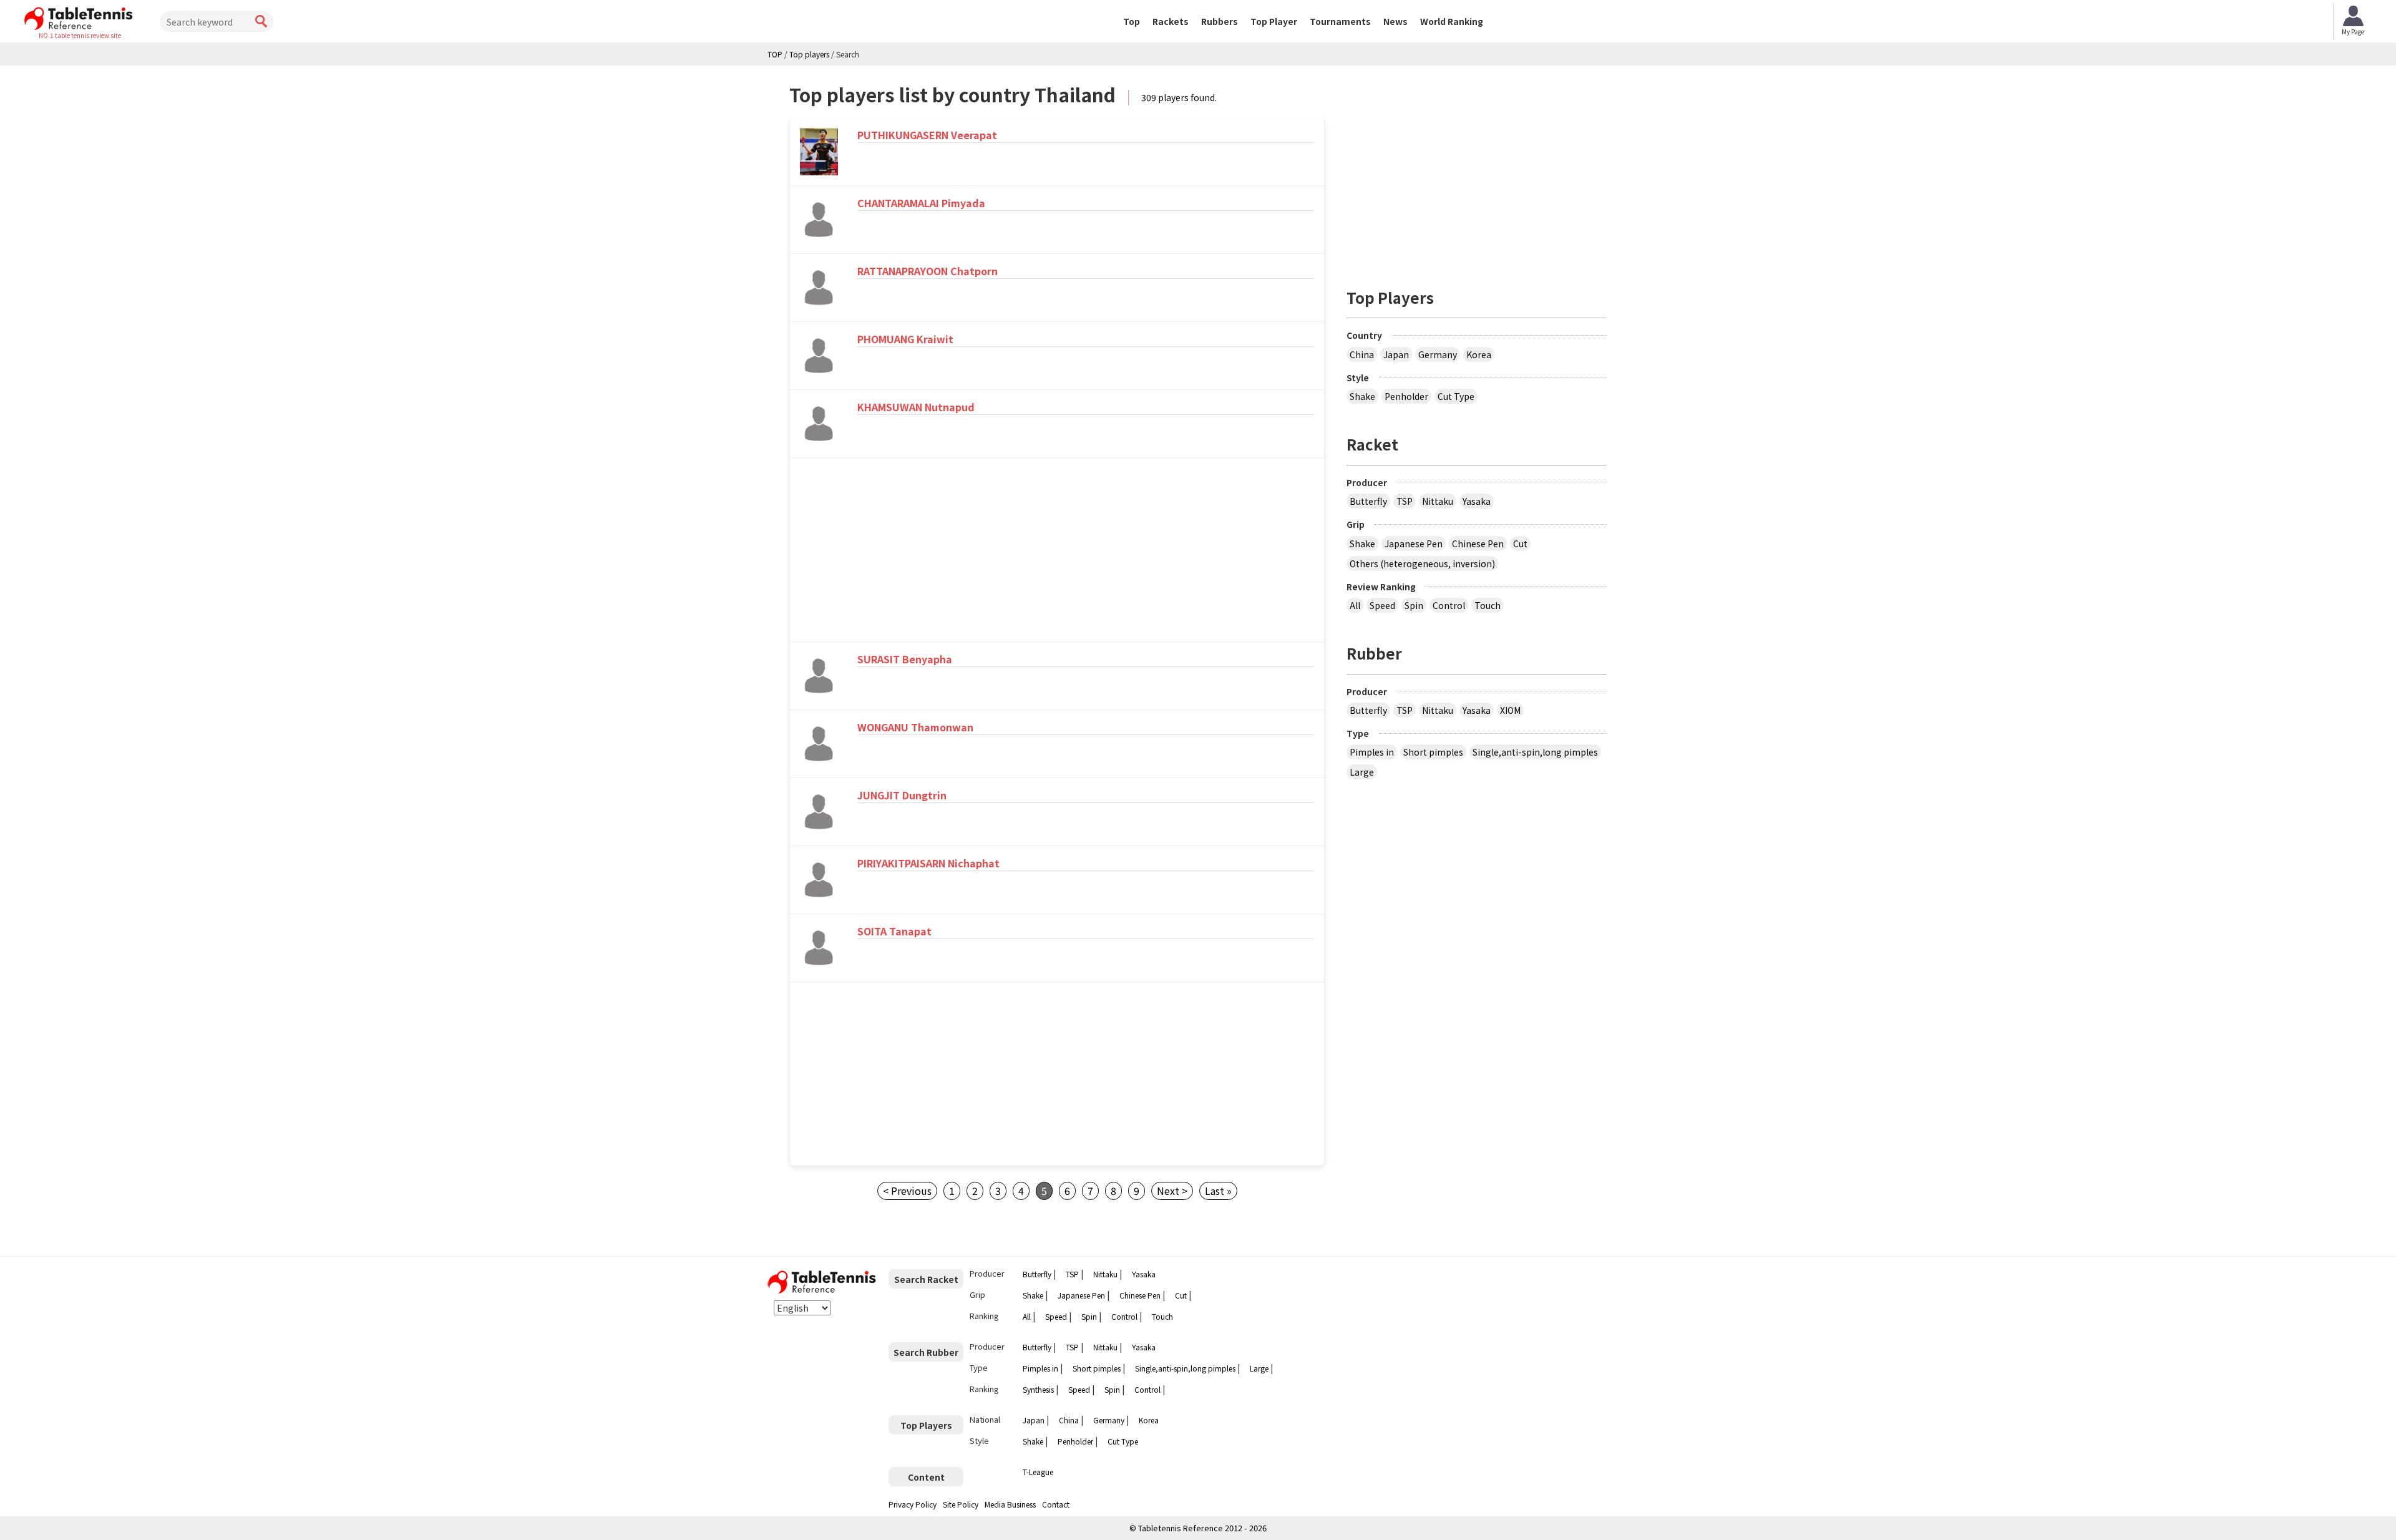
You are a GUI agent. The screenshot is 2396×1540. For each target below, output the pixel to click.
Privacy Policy (913, 1504)
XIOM (1510, 710)
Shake (1362, 396)
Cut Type (1456, 396)
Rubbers (1220, 21)
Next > (1172, 1191)
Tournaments (1340, 21)
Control (1449, 605)
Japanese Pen (1414, 543)
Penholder (1406, 396)
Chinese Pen (1478, 543)
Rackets (1171, 21)
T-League (1038, 1472)
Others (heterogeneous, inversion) (1422, 563)
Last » (1218, 1191)
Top (1132, 21)
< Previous (907, 1191)
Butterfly (1368, 501)
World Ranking (1452, 21)
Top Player (1274, 21)
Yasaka (1477, 501)
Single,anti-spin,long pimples (1535, 752)
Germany (1438, 354)
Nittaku (1438, 501)
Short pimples (1433, 752)
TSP (1405, 501)
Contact (1056, 1504)
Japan (1396, 354)
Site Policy (961, 1504)
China (1362, 354)
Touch (1488, 605)
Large (1362, 772)
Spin (1414, 605)
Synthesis (1038, 1389)
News (1395, 21)
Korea (1479, 354)
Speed (1382, 605)
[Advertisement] (897, 552)
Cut (1520, 543)
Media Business (1010, 1504)
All (1355, 605)
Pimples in (1372, 752)
